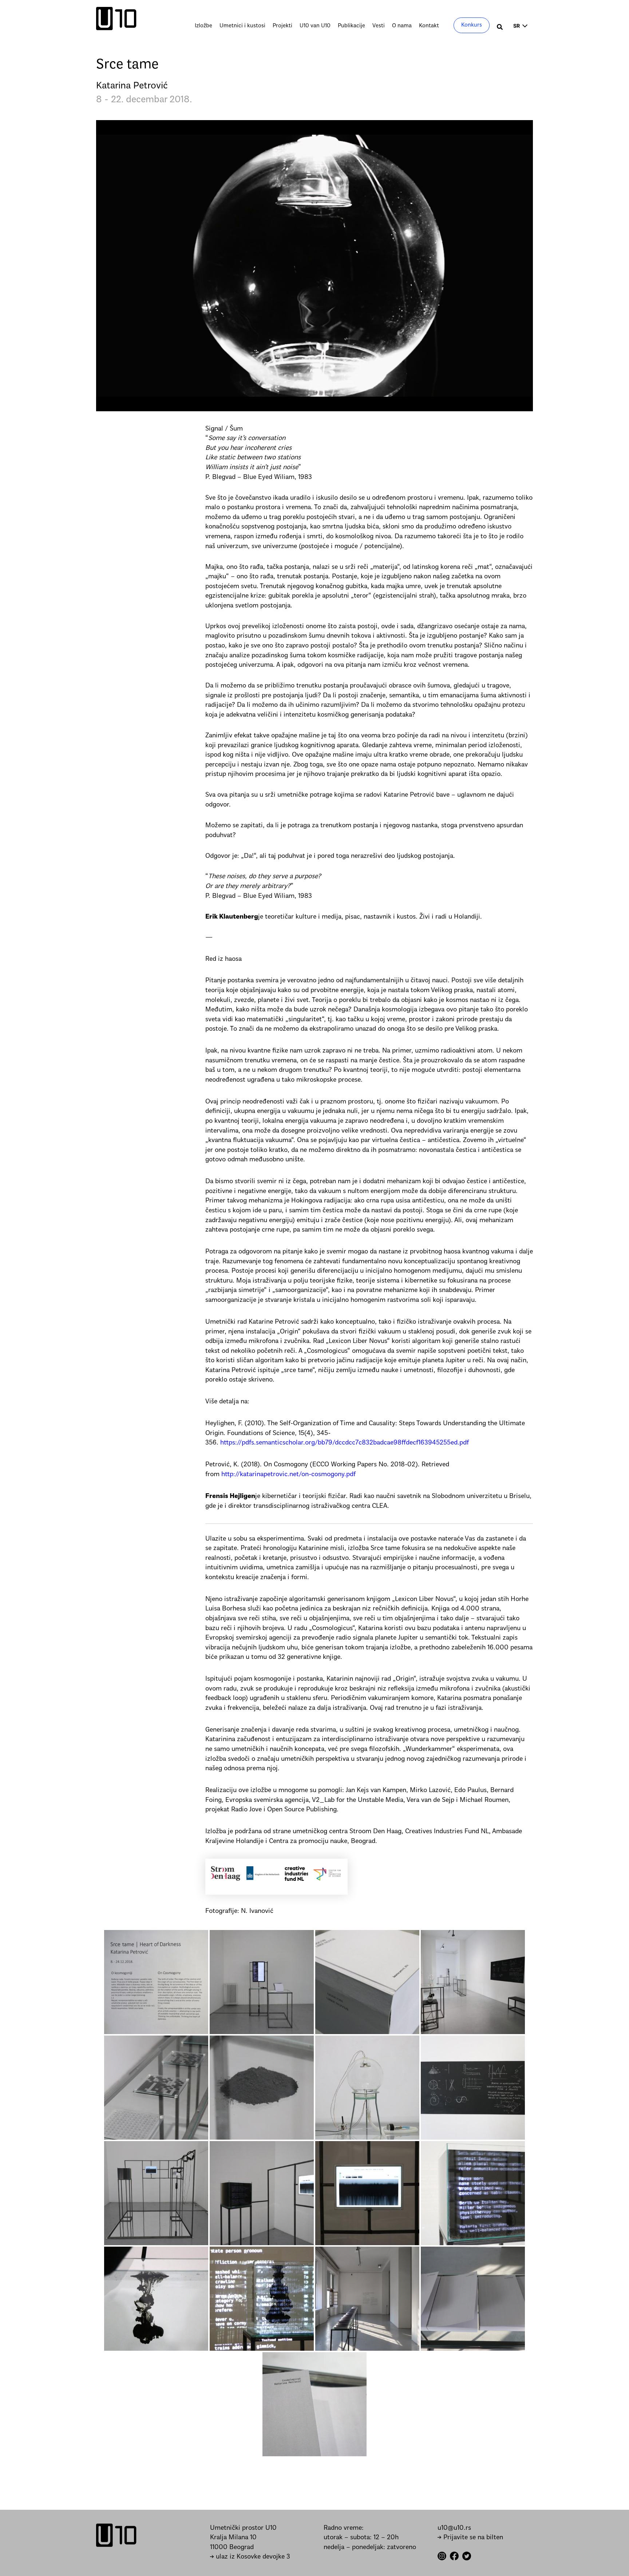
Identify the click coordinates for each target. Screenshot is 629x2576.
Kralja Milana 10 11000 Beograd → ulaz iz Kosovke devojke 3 (250, 2547)
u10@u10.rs (454, 2528)
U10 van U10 (315, 26)
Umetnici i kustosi (242, 26)
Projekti (282, 26)
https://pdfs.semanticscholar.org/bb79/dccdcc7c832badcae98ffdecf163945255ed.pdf (345, 1443)
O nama (402, 26)
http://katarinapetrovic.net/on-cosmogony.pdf (288, 1475)
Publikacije (351, 26)
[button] (500, 28)
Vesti (379, 26)
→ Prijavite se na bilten (470, 2538)
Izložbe (203, 26)
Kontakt (429, 26)
